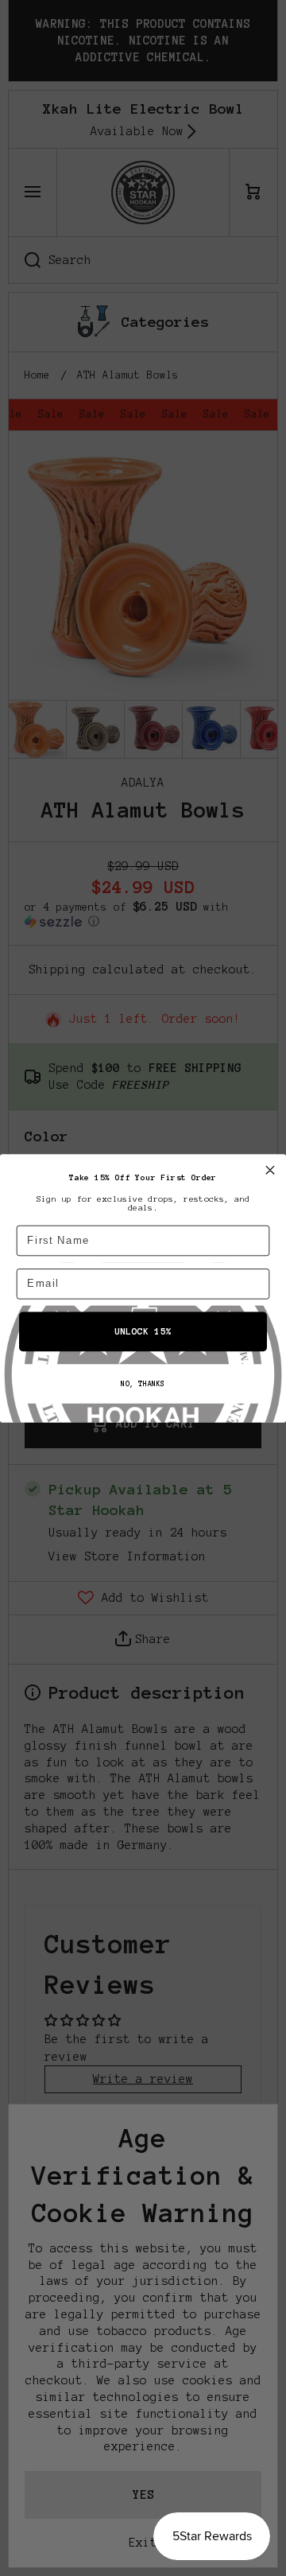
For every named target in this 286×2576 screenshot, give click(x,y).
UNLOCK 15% (143, 1332)
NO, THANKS (143, 1384)
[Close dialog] (270, 1170)
